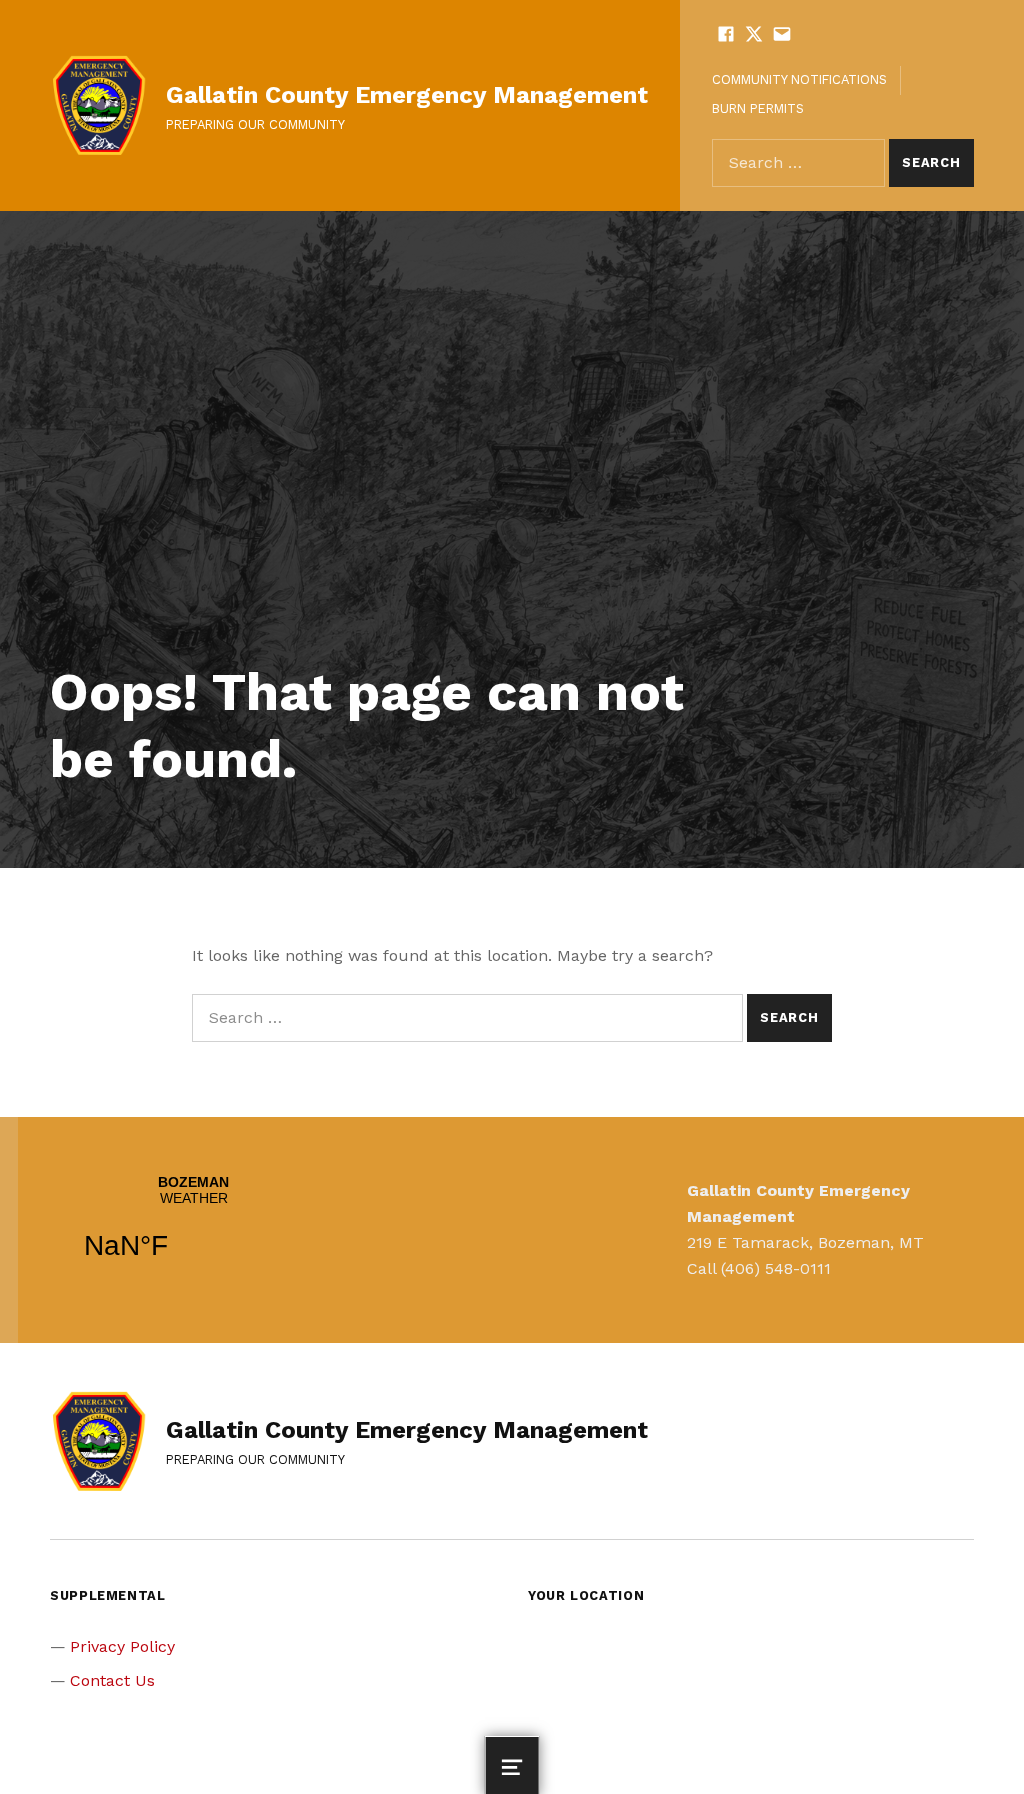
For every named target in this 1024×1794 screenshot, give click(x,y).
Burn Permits (758, 108)
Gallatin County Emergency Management (407, 95)
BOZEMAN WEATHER (193, 1230)
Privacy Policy (122, 1646)
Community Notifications (799, 79)
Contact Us (112, 1680)
